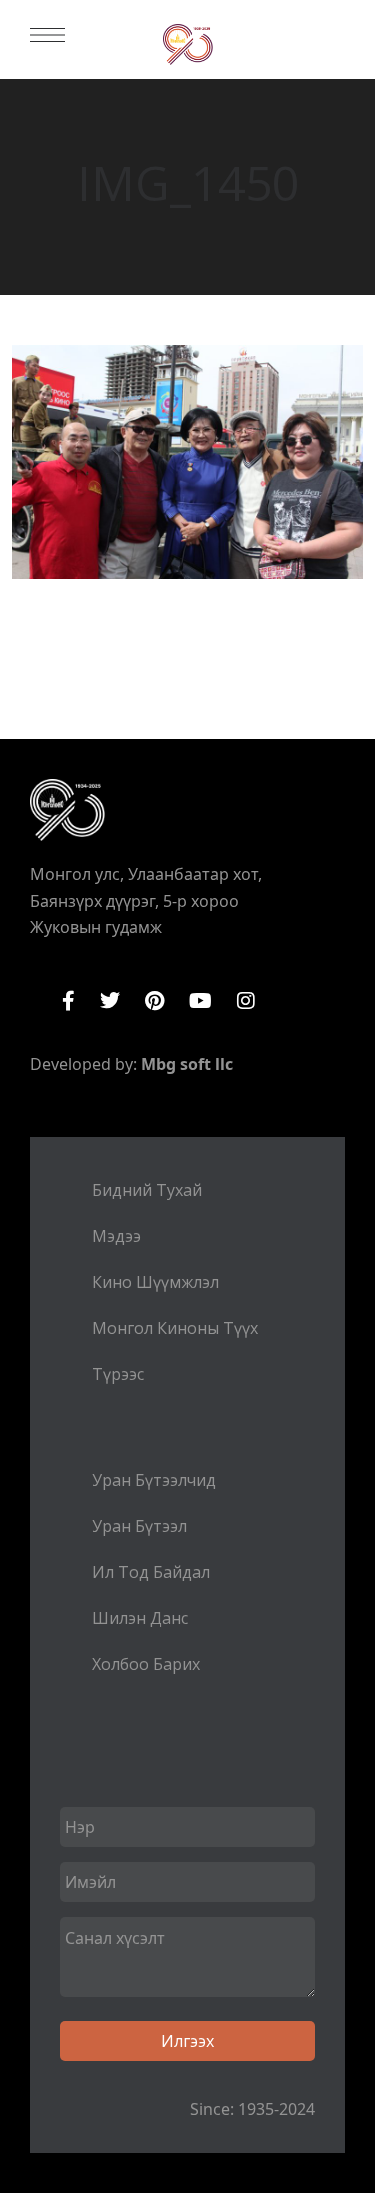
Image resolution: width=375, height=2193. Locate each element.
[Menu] (47, 35)
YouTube (200, 1001)
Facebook (68, 1001)
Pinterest (154, 1001)
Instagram (246, 1001)
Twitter (110, 1001)
